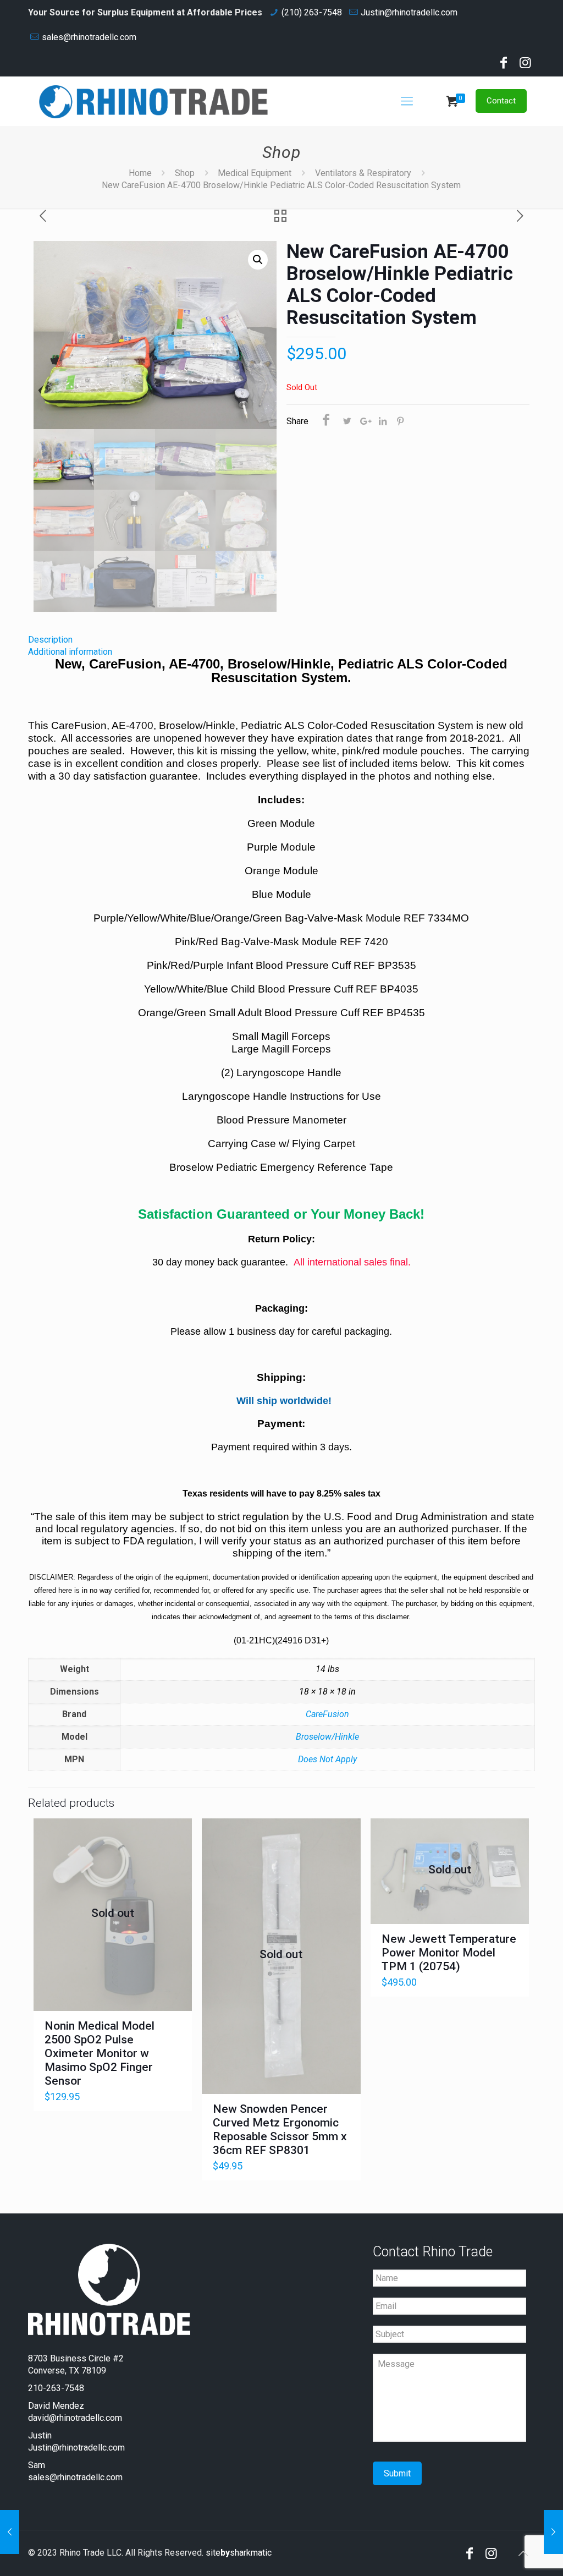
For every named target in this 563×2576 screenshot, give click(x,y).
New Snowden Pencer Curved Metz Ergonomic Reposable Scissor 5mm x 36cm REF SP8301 (280, 2130)
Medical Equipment (255, 173)
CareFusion (327, 1714)
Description (50, 640)
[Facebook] (504, 64)
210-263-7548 (56, 2388)
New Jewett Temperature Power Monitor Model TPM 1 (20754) (449, 1953)
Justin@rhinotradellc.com (409, 12)
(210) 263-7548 (312, 12)
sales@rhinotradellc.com (89, 37)
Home (140, 173)
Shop (185, 173)
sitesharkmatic (239, 2553)
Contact (501, 101)
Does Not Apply (327, 1759)
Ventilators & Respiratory (363, 173)
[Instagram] (526, 64)
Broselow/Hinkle (327, 1737)
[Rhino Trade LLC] (153, 101)
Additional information (70, 652)
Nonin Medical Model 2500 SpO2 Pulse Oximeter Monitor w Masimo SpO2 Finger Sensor (100, 2053)
